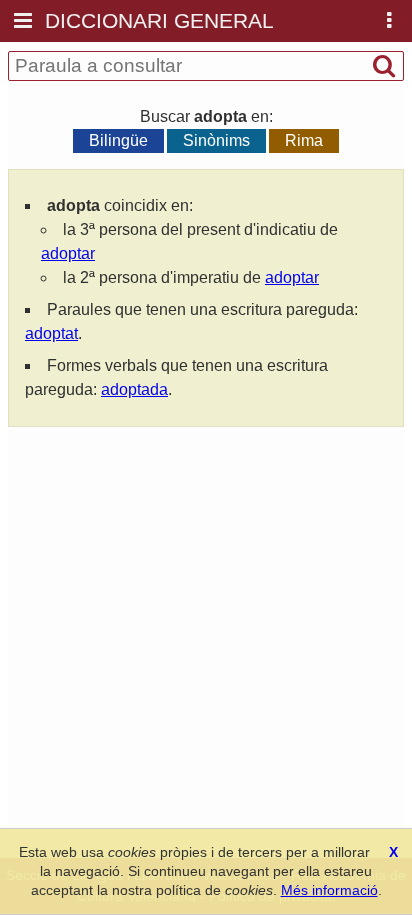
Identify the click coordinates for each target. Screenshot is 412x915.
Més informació (329, 890)
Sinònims (216, 140)
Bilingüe (118, 140)
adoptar (68, 253)
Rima (304, 140)
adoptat (51, 333)
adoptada (134, 389)
